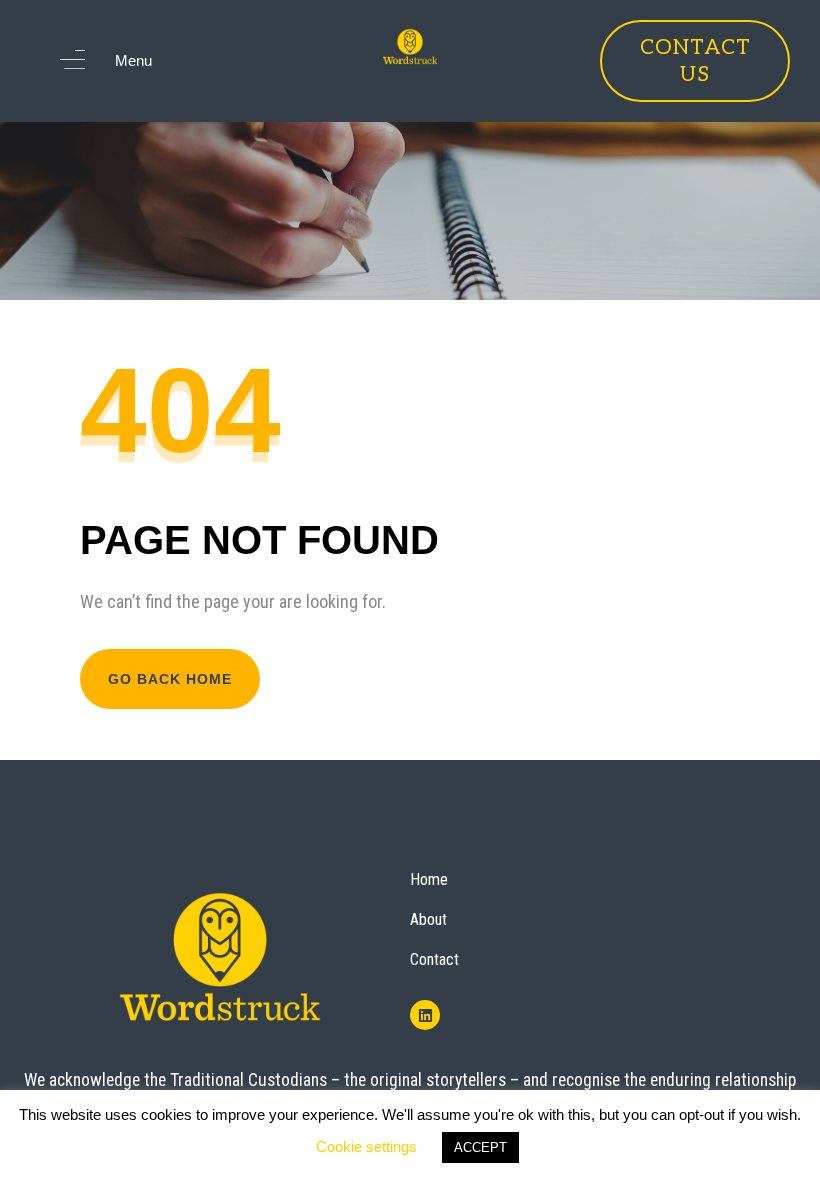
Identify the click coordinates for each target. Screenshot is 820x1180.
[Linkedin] (425, 1015)
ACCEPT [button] (480, 1147)
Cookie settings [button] (366, 1146)
